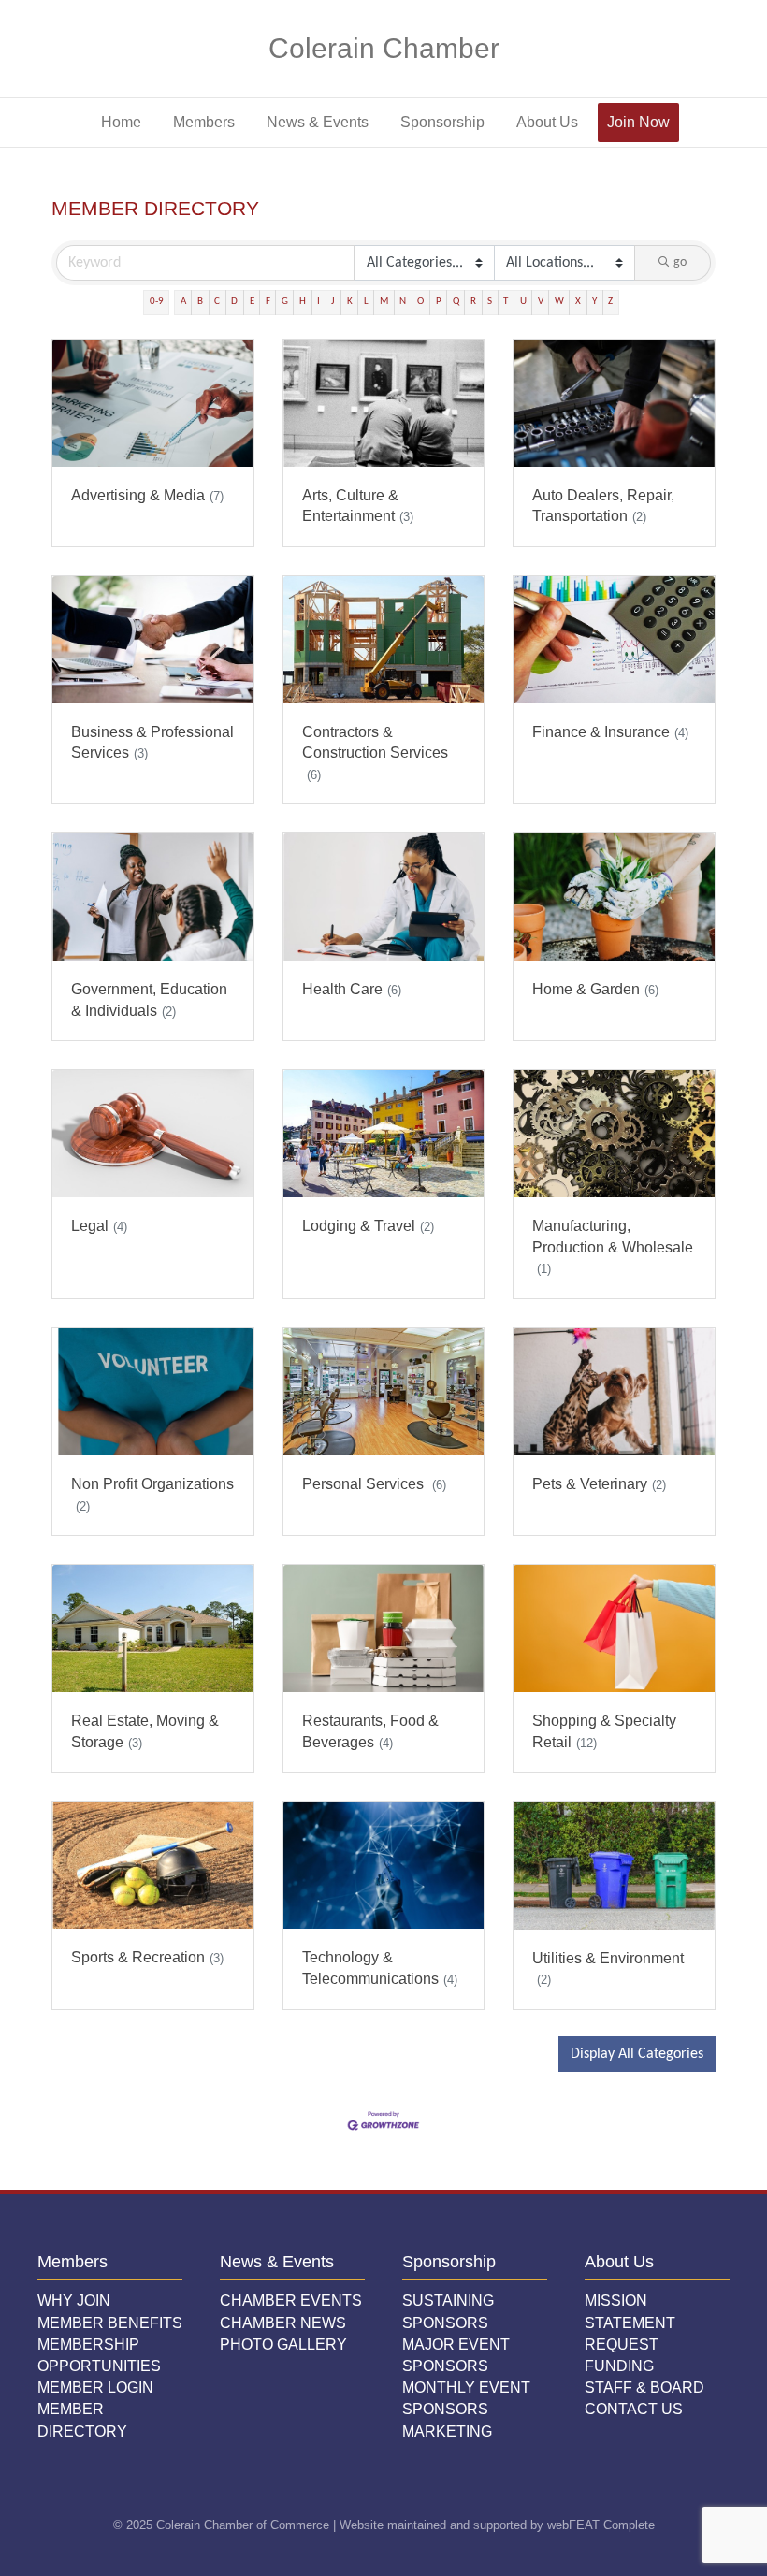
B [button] (200, 302)
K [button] (350, 302)
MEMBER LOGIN (95, 2388)
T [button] (506, 302)
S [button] (490, 302)
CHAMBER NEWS (283, 2323)
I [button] (318, 302)
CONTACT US (634, 2409)
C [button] (217, 302)
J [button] (333, 302)
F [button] (268, 302)
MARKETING (447, 2431)
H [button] (303, 302)
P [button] (439, 302)
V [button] (541, 302)
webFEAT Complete (601, 2525)
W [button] (559, 302)
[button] (637, 2054)
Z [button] (610, 302)
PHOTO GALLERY (283, 2344)
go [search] (680, 262)
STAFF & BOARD (644, 2388)
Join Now (638, 122)
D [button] (234, 302)
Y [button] (594, 302)
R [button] (473, 302)
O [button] (420, 302)
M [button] (384, 302)
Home (121, 122)
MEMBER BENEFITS (110, 2323)
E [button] (252, 302)
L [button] (366, 302)
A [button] (183, 302)
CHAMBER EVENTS (291, 2301)
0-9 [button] (157, 302)
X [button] (578, 302)
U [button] (523, 302)
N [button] (403, 302)
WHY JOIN (74, 2301)
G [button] (285, 302)
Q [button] (456, 302)
